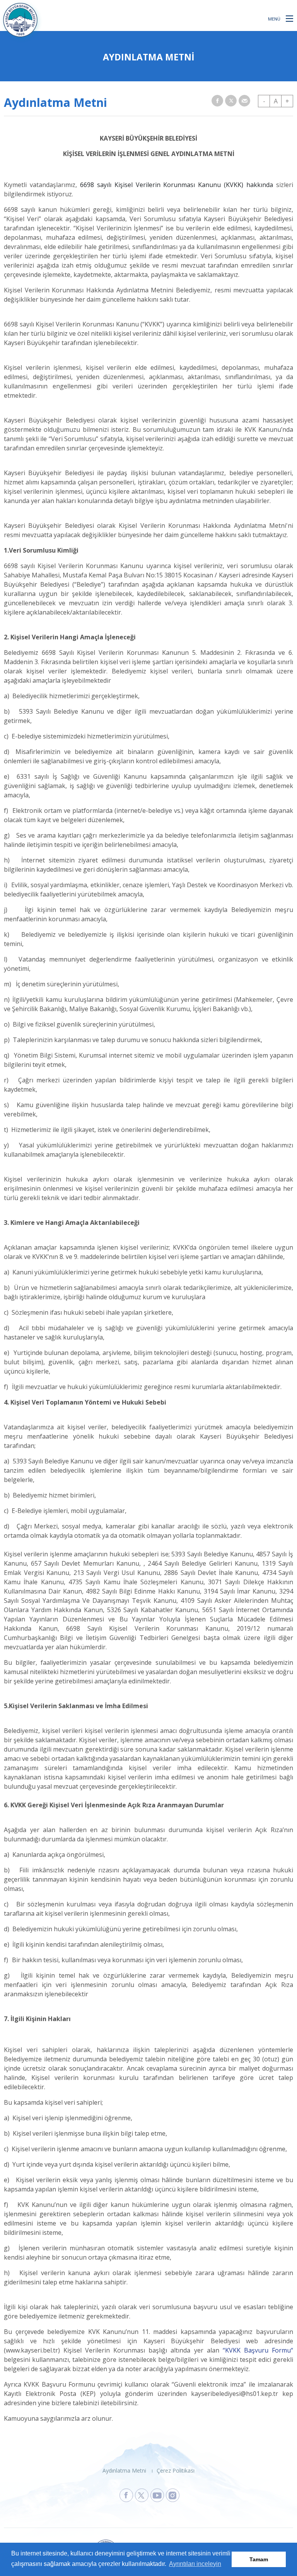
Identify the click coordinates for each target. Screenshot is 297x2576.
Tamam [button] (259, 2559)
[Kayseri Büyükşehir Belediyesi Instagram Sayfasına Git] (173, 2495)
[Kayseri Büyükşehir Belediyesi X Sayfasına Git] (142, 2495)
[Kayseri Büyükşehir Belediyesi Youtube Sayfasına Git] (157, 2495)
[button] (289, 18)
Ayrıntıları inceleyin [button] (195, 2564)
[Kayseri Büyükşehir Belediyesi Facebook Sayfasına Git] (126, 2495)
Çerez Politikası (176, 2470)
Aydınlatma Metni (124, 2470)
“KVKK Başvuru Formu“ (258, 2350)
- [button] (264, 101)
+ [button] (287, 101)
